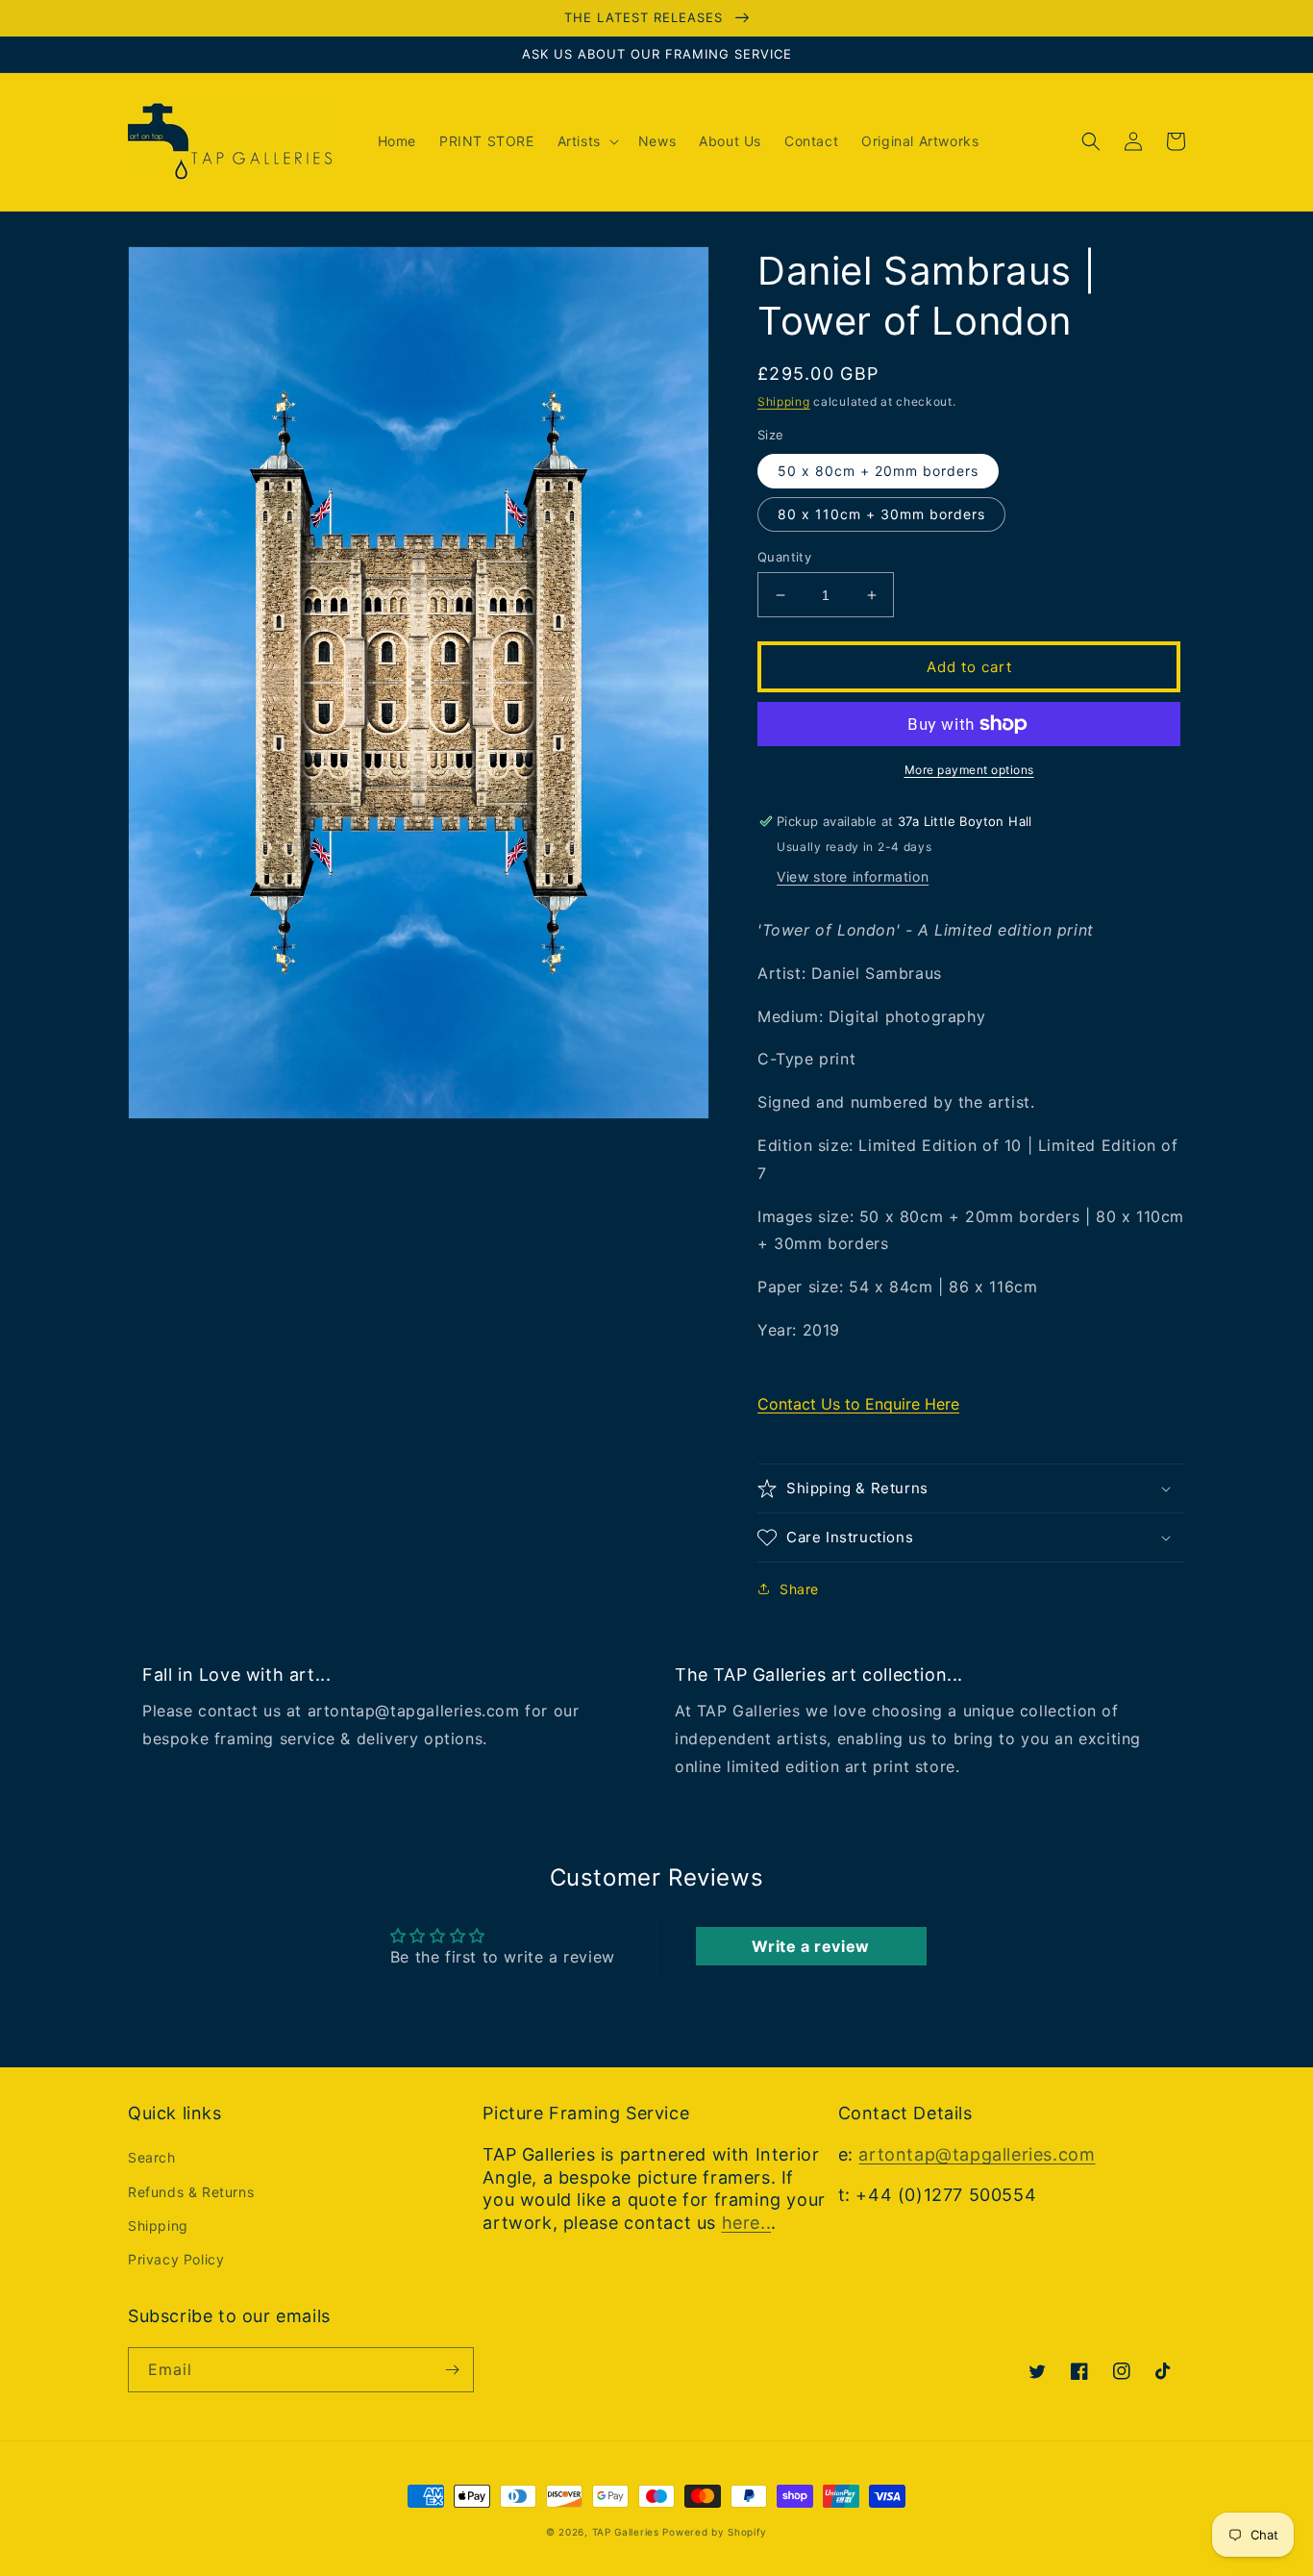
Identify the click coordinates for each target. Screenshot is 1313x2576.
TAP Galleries (626, 2532)
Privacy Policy (176, 2259)
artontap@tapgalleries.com (977, 2154)
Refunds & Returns (191, 2192)
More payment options (969, 770)
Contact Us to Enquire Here (858, 1404)
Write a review (810, 1946)
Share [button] (799, 1589)
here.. (747, 2223)
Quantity (784, 557)
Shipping (784, 401)
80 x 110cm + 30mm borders (881, 514)
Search (152, 2157)
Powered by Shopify (715, 2532)
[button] (586, 141)
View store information (853, 876)
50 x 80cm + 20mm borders (878, 471)
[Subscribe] (452, 2370)
